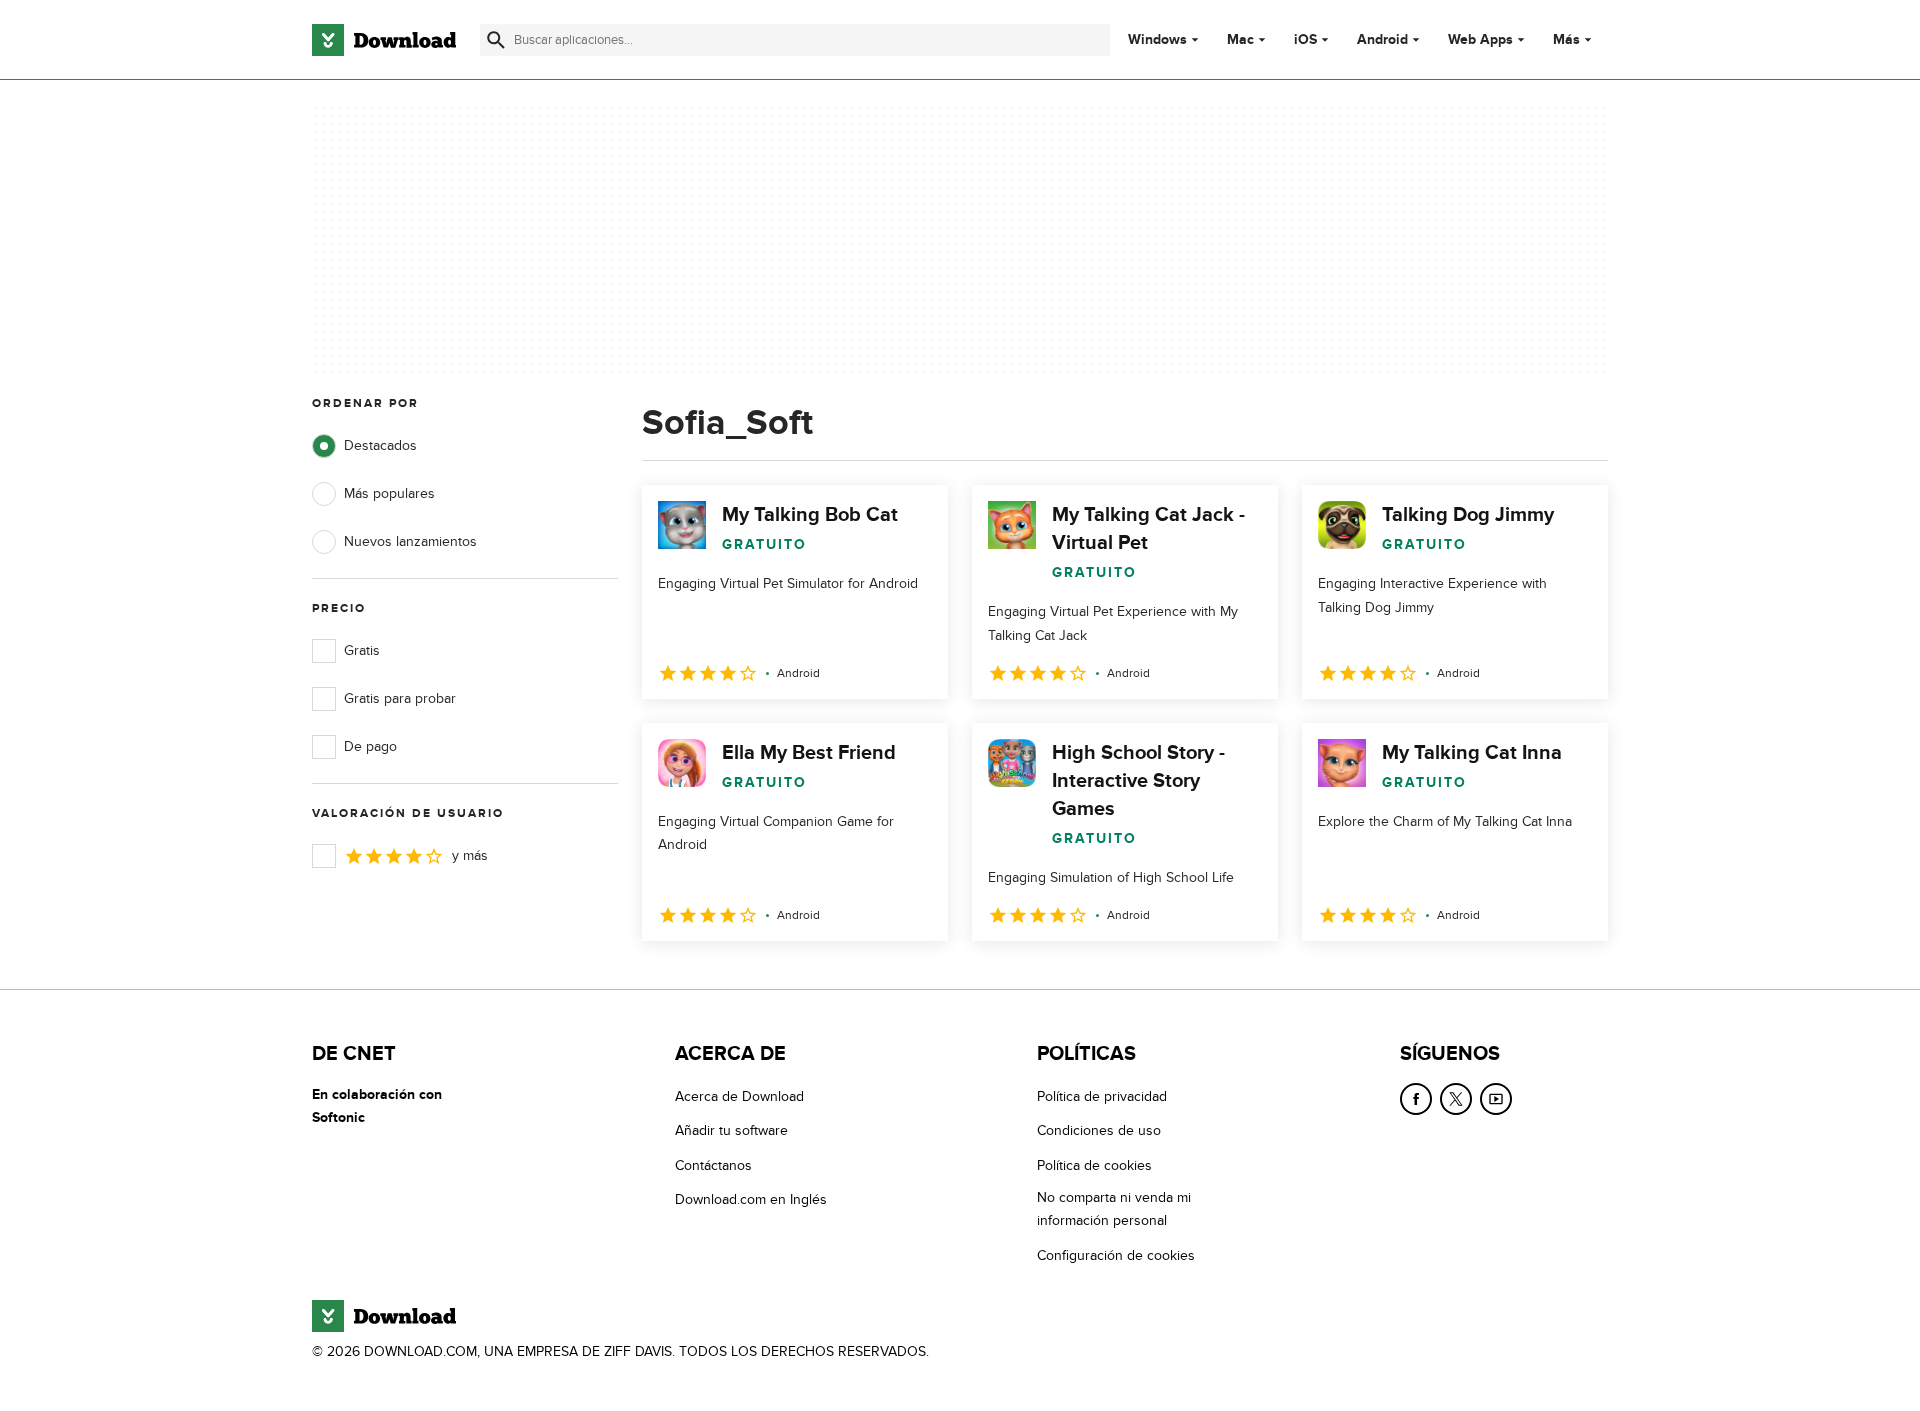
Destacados (380, 445)
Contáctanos (713, 1165)
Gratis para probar (400, 698)
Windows (1157, 40)
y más (470, 855)
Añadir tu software (731, 1130)
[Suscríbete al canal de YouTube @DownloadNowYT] (1496, 1099)
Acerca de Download (739, 1096)
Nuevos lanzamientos (410, 541)
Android (1382, 40)
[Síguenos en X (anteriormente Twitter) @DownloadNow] (1456, 1099)
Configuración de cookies (1116, 1255)
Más (1566, 39)
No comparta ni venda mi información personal (1114, 1209)
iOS (1305, 40)
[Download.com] (384, 40)
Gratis (362, 650)
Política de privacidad (1102, 1096)
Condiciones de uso (1099, 1130)
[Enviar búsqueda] (496, 40)
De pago (370, 746)
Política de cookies (1094, 1165)
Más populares (389, 493)
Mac (1240, 40)
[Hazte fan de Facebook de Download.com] (1416, 1099)
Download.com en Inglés (751, 1199)
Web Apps (1480, 40)
